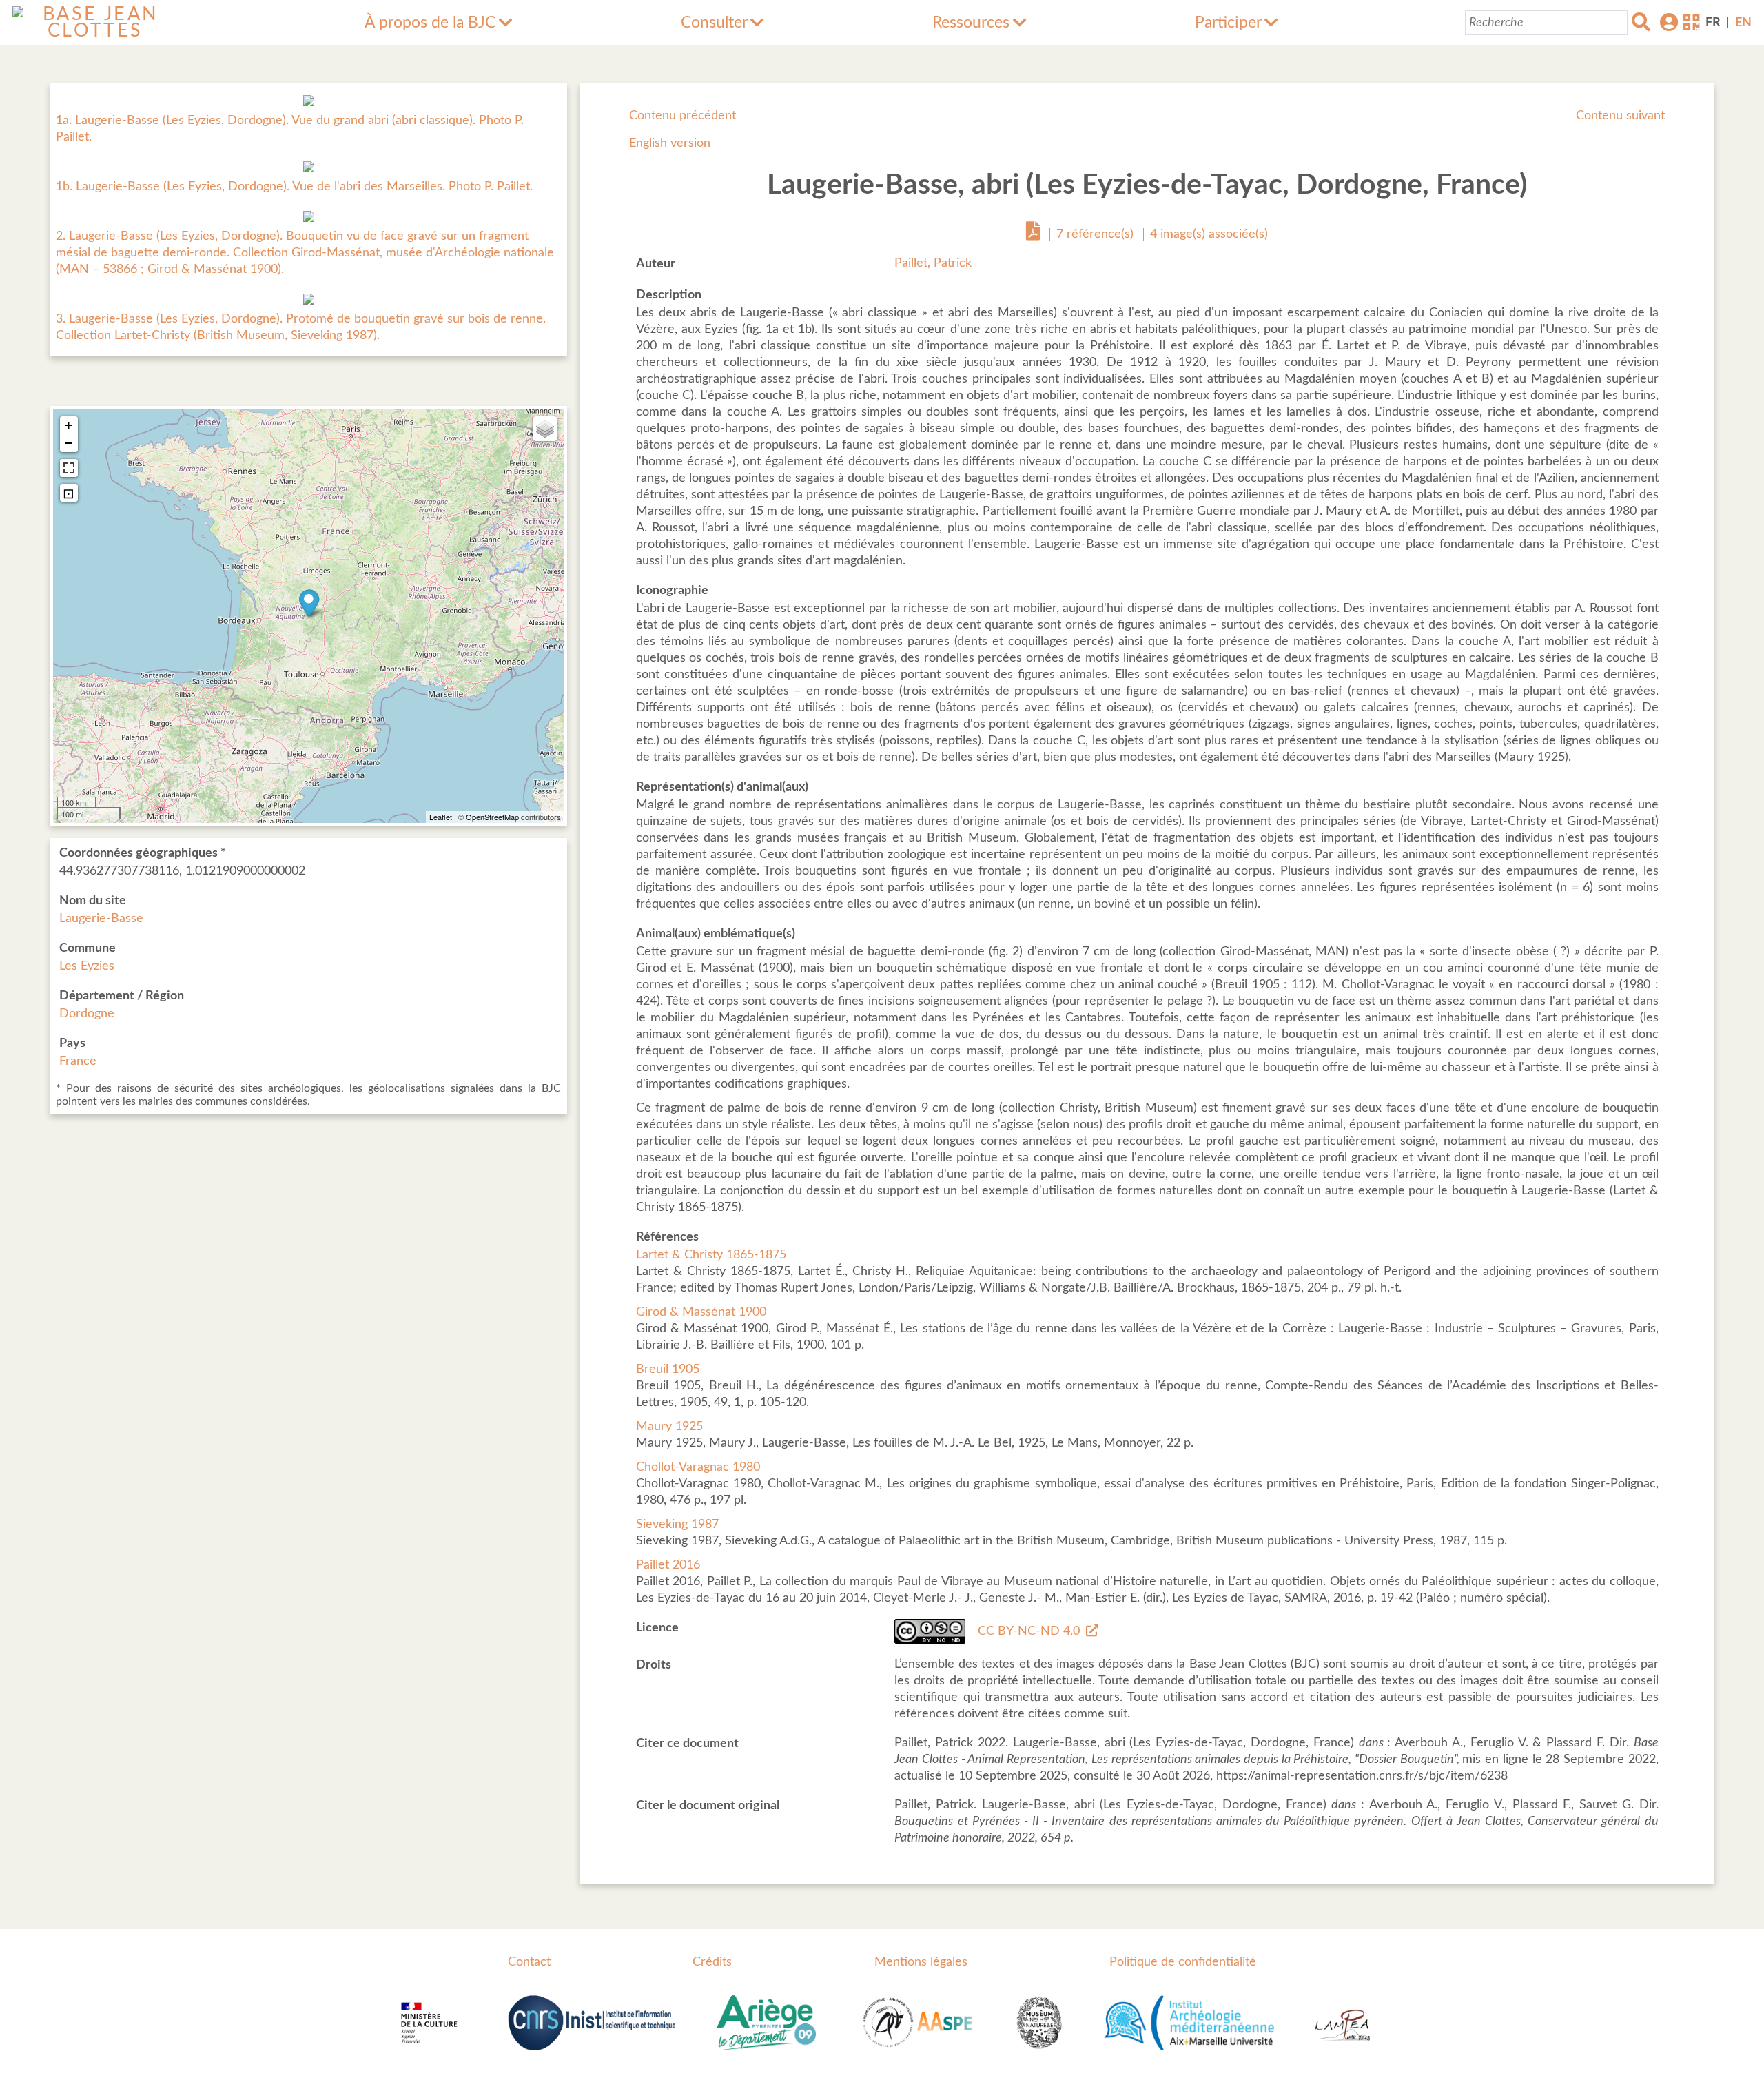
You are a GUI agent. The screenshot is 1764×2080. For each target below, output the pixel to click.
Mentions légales (921, 1962)
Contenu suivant (1620, 116)
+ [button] (69, 425)
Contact (529, 1962)
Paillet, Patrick (933, 263)
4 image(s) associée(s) (1209, 234)
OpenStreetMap (492, 817)
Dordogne (87, 1014)
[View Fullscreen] (69, 468)
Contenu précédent (683, 116)
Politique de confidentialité (1183, 1962)
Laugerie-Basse (101, 919)
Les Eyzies (87, 966)
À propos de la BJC (430, 23)
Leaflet (441, 817)
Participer (1228, 23)
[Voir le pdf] (1033, 234)
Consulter (714, 23)
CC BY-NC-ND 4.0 (1029, 1631)
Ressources (971, 23)
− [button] (69, 443)
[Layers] (545, 429)
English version (670, 143)
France (78, 1061)
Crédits (712, 1962)
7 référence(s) (1095, 234)
